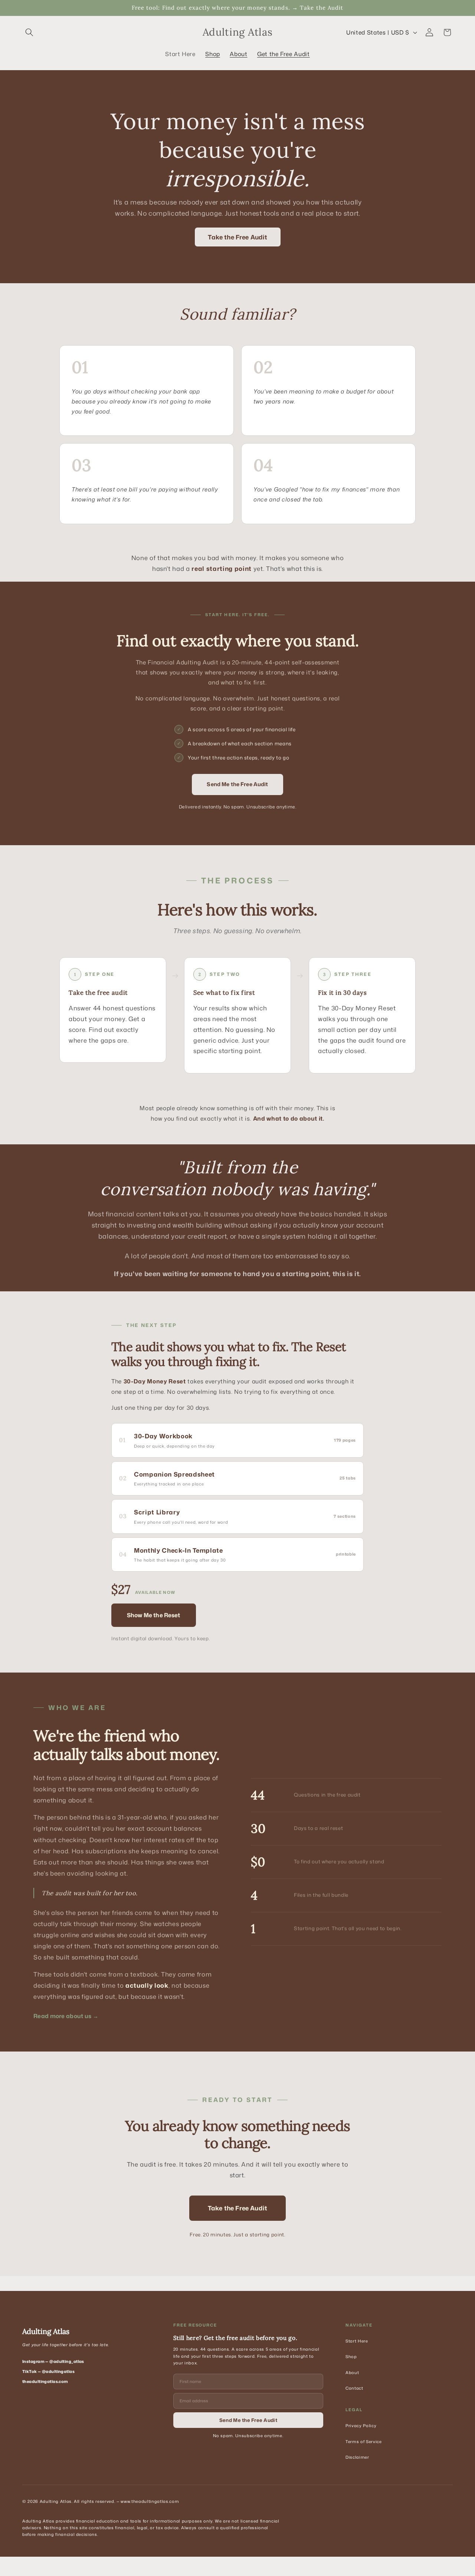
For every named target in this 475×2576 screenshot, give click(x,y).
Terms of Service (364, 2442)
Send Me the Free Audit (237, 784)
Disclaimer (357, 2457)
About (352, 2373)
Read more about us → (66, 2016)
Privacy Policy (361, 2426)
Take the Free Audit (237, 237)
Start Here (357, 2341)
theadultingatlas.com (45, 2382)
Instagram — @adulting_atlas (53, 2361)
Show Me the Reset (154, 1615)
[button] (29, 32)
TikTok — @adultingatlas (48, 2371)
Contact (354, 2388)
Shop (351, 2357)
